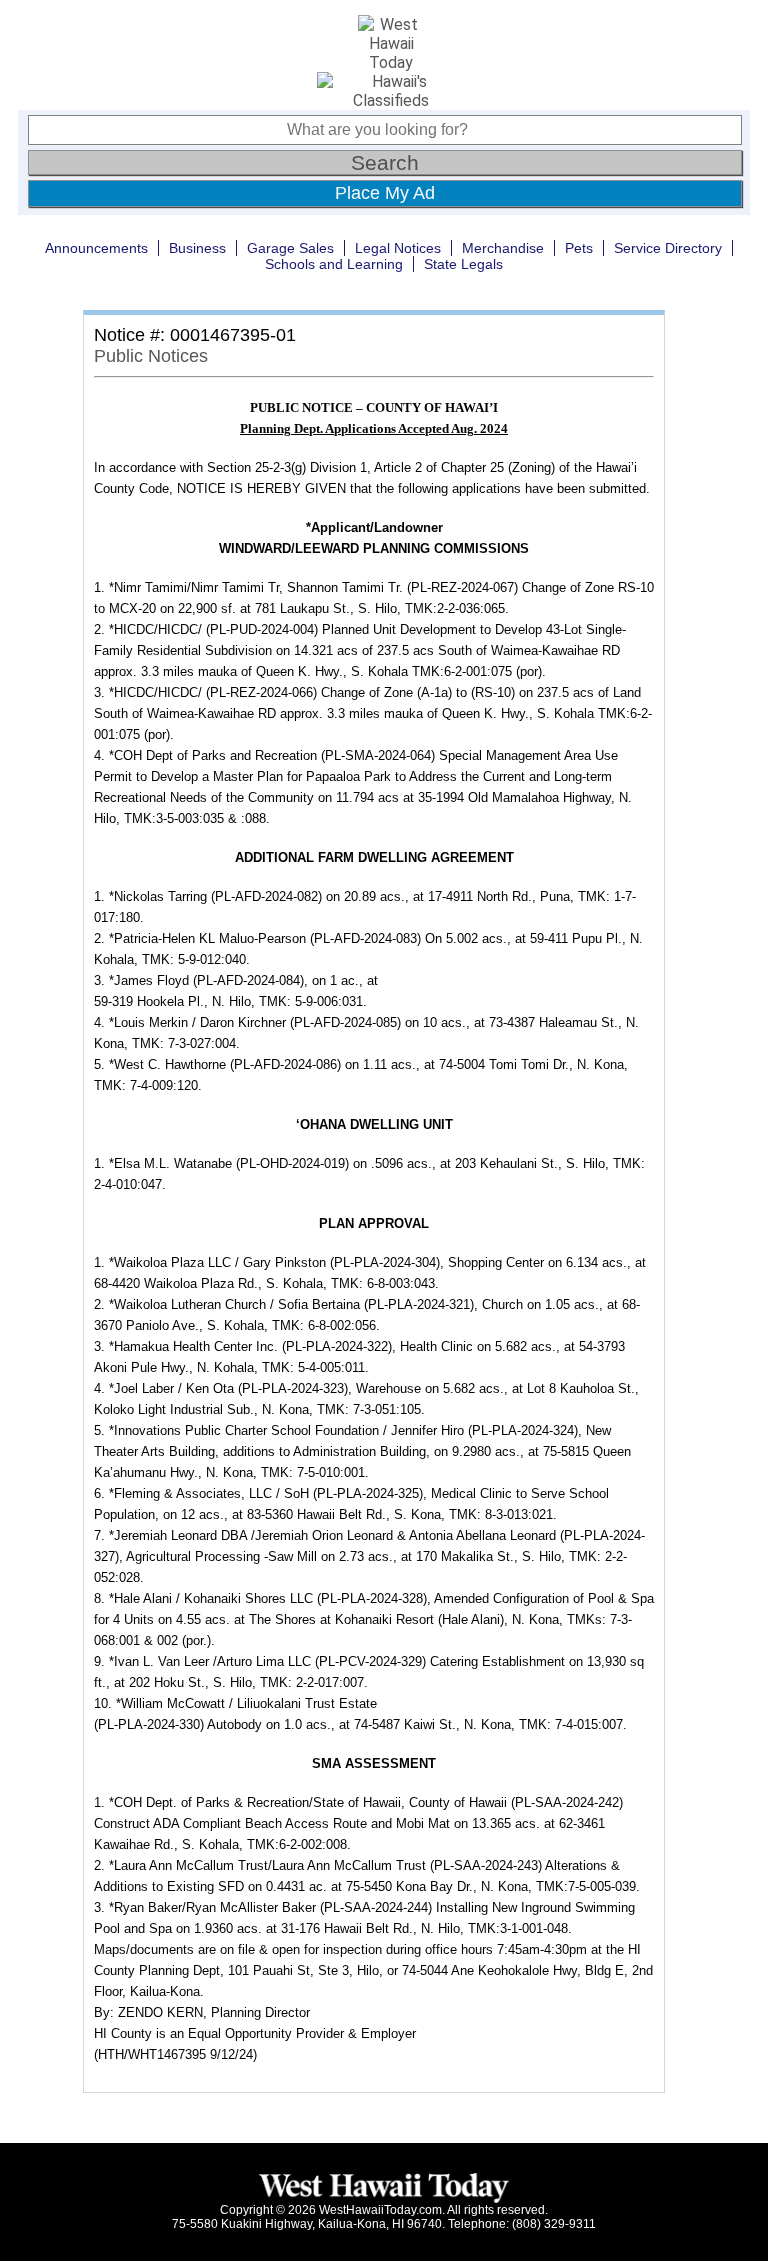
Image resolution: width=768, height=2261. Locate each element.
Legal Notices (398, 248)
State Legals (463, 264)
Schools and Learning (334, 264)
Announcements (96, 248)
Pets (579, 248)
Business (197, 248)
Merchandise (503, 248)
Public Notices (151, 356)
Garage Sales (290, 248)
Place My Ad (385, 193)
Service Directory (668, 248)
